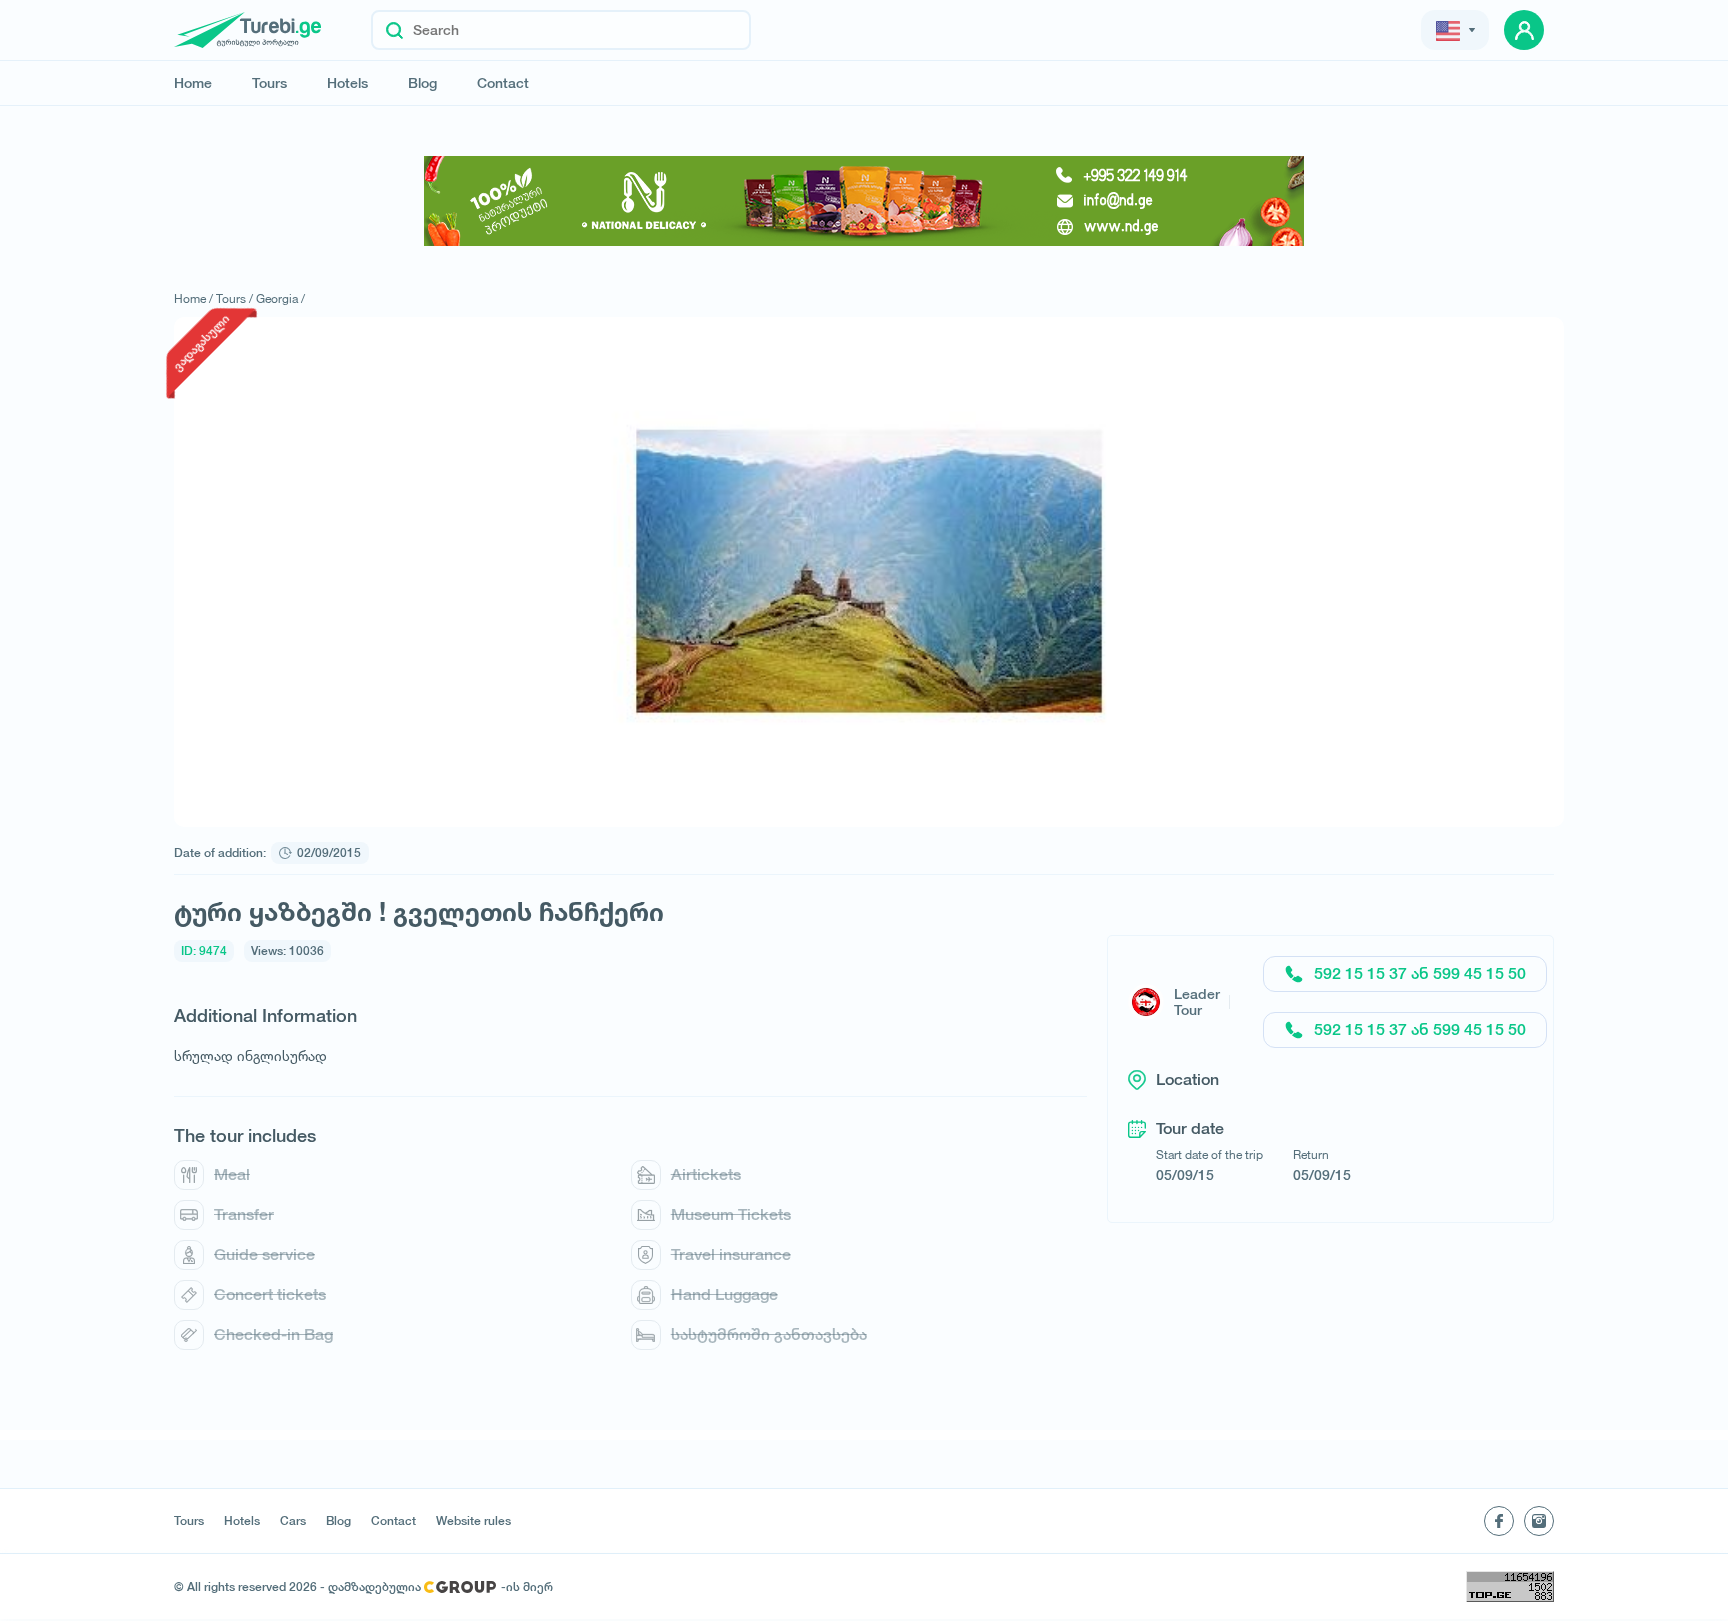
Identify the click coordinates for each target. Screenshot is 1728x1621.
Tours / (234, 298)
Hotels (347, 83)
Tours (269, 83)
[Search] (394, 30)
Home (193, 83)
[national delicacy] (864, 201)
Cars (293, 1521)
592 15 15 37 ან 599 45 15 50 (1420, 973)
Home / (193, 298)
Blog (422, 83)
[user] (1524, 30)
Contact (503, 83)
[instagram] (1539, 1521)
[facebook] (1499, 1521)
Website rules (473, 1521)
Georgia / (280, 298)
